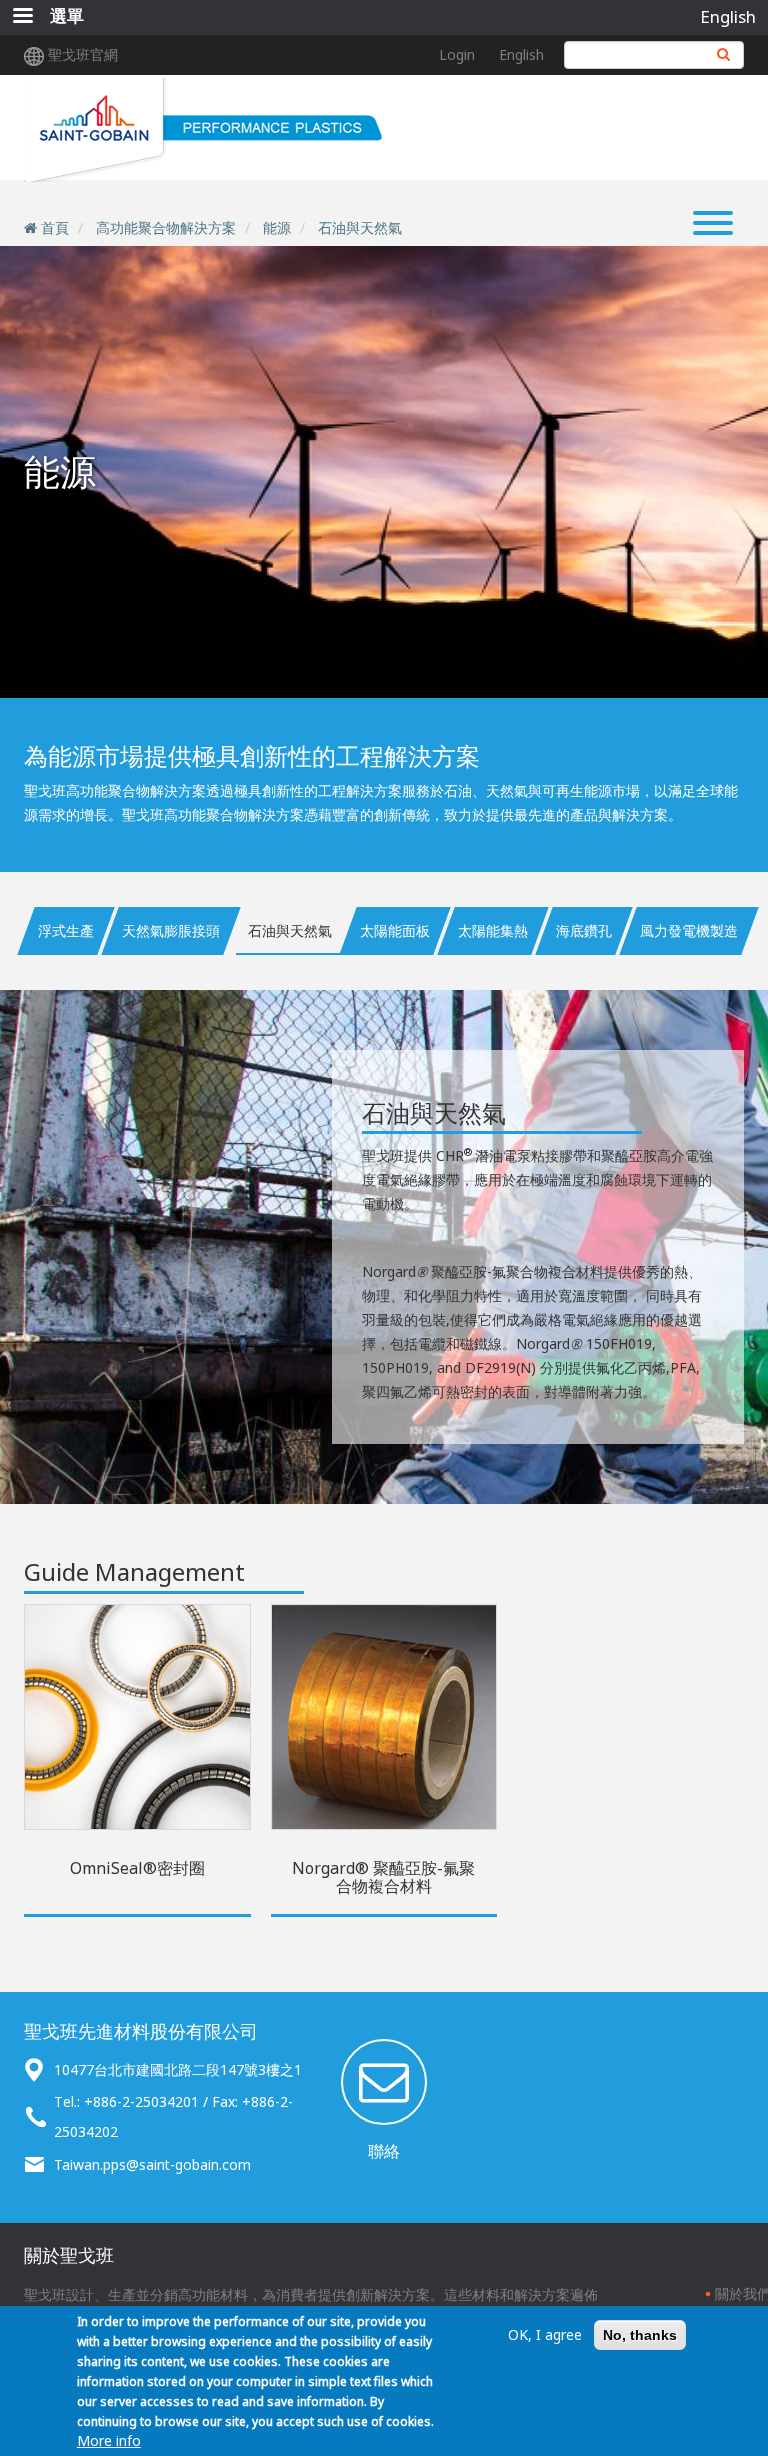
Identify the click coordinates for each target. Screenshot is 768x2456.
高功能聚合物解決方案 (166, 227)
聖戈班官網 (83, 54)
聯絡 (384, 2151)
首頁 (55, 227)
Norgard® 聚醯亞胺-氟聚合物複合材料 (383, 1877)
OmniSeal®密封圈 (137, 1868)
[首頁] (205, 128)
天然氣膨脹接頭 (171, 930)
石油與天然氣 (360, 227)
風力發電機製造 (689, 930)
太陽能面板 (395, 930)
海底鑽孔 (584, 930)
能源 (277, 227)
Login (457, 54)
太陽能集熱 (493, 930)
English (728, 16)
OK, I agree (545, 2334)
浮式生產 (66, 930)
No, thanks (640, 2335)
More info (109, 2440)
